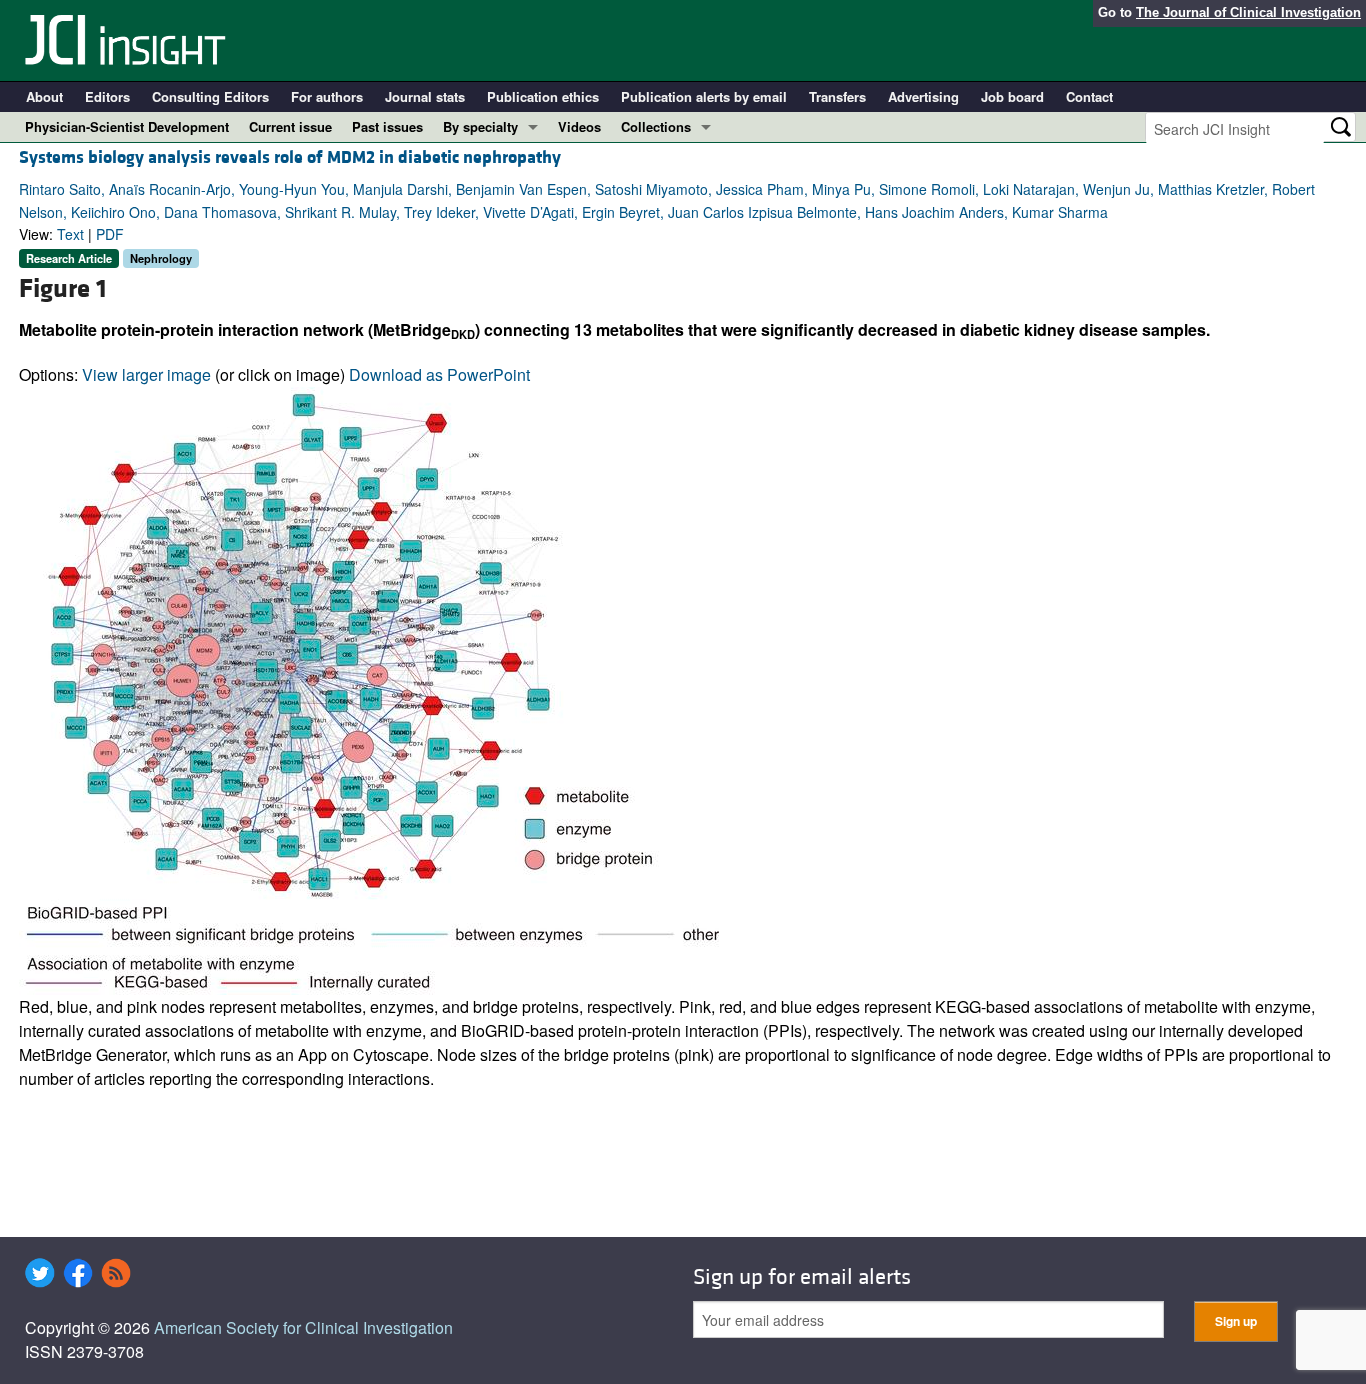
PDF (110, 234)
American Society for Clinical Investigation (303, 1327)
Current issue (290, 126)
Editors (107, 96)
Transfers (837, 96)
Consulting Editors (210, 96)
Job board (1012, 96)
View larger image (146, 374)
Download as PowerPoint (439, 374)
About (44, 96)
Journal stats (425, 96)
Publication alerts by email (704, 96)
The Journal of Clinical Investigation (1248, 12)
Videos (579, 126)
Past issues (387, 126)
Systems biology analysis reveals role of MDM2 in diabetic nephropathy (290, 157)
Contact (1089, 96)
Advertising (923, 96)
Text (70, 234)
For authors (327, 96)
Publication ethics (543, 96)
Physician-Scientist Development (127, 126)
